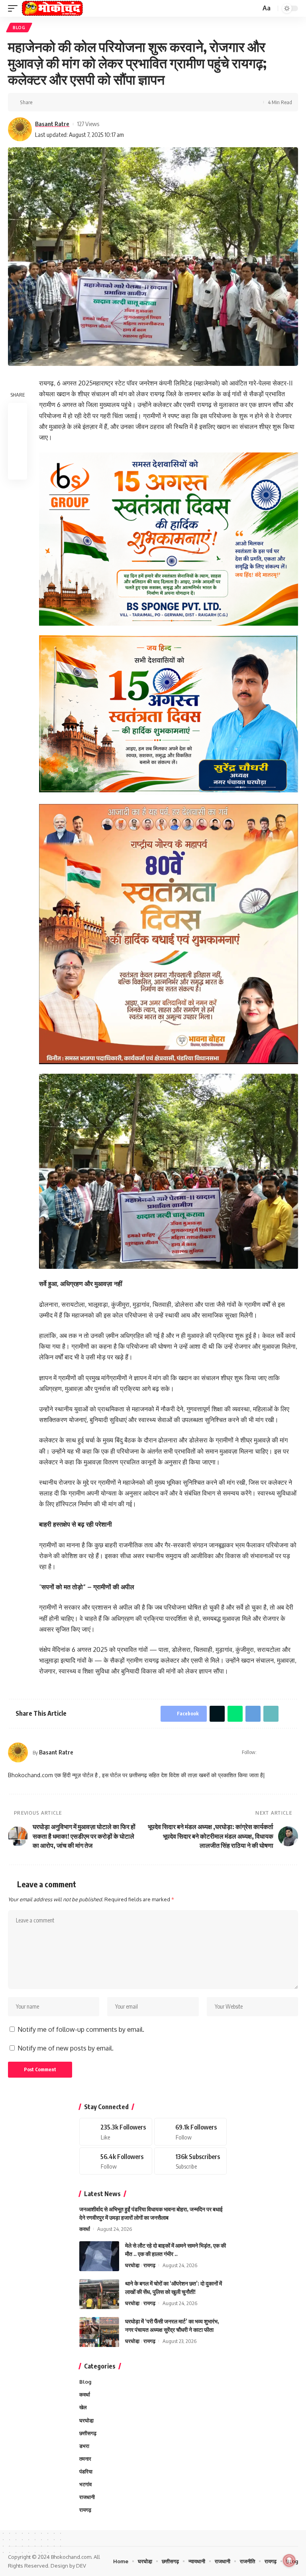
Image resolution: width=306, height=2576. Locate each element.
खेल (83, 2407)
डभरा (84, 2446)
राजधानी (87, 2497)
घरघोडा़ (132, 2265)
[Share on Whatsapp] (66, 102)
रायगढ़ (149, 2265)
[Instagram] (295, 1752)
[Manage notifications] (289, 2560)
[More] (115, 102)
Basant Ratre (52, 124)
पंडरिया (86, 2471)
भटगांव (85, 2484)
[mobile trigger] (15, 8)
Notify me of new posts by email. (66, 2048)
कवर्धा (85, 2229)
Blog (19, 28)
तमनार (85, 2459)
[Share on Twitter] (53, 102)
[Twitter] (191, 2132)
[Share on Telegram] (78, 102)
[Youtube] (191, 2161)
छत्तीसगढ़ (88, 2433)
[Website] (264, 1752)
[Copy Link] (90, 102)
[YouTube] (284, 1752)
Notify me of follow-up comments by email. (81, 2029)
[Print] (103, 102)
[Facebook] (274, 1752)
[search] (254, 9)
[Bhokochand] (52, 8)
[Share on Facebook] (41, 102)
